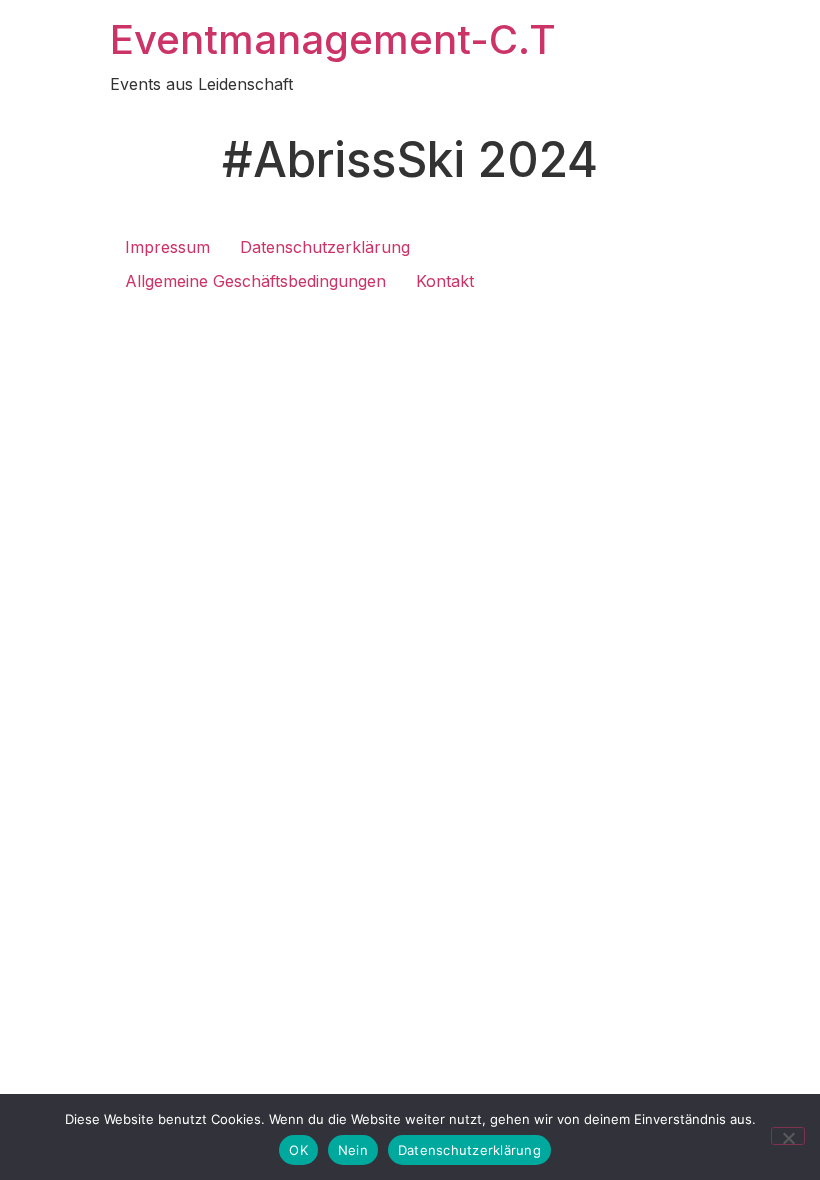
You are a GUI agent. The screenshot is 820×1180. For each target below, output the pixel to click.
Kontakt (445, 281)
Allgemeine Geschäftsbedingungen (255, 281)
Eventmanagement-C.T (333, 39)
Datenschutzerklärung (325, 247)
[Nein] (788, 1136)
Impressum (167, 247)
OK (298, 1150)
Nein (353, 1150)
